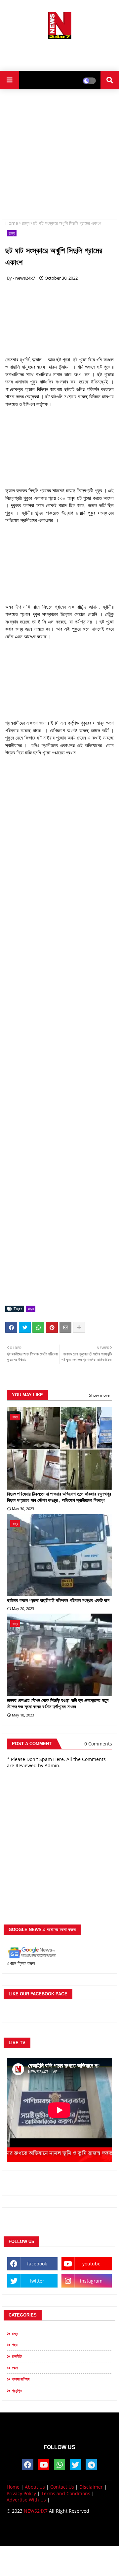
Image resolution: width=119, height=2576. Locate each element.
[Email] (65, 1327)
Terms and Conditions (66, 2493)
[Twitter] (25, 1327)
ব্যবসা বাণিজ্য (21, 2379)
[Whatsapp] (38, 1327)
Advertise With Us (26, 2500)
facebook (37, 2264)
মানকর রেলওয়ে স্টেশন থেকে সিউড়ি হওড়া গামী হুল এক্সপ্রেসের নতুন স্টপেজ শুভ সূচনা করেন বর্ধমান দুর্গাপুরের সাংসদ (58, 1704)
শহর (15, 2345)
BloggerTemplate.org (59, 2535)
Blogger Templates (54, 2528)
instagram (91, 2281)
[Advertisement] (59, 53)
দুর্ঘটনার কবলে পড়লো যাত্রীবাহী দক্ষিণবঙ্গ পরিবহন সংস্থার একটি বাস (58, 1600)
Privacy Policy (21, 2493)
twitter (37, 2281)
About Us (35, 2487)
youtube (91, 2264)
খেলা (15, 2368)
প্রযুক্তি (17, 2391)
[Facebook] (11, 1327)
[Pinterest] (52, 1327)
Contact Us (62, 2487)
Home (12, 223)
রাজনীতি (17, 2356)
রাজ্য (26, 223)
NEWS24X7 (36, 2511)
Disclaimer (91, 2487)
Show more (99, 1395)
